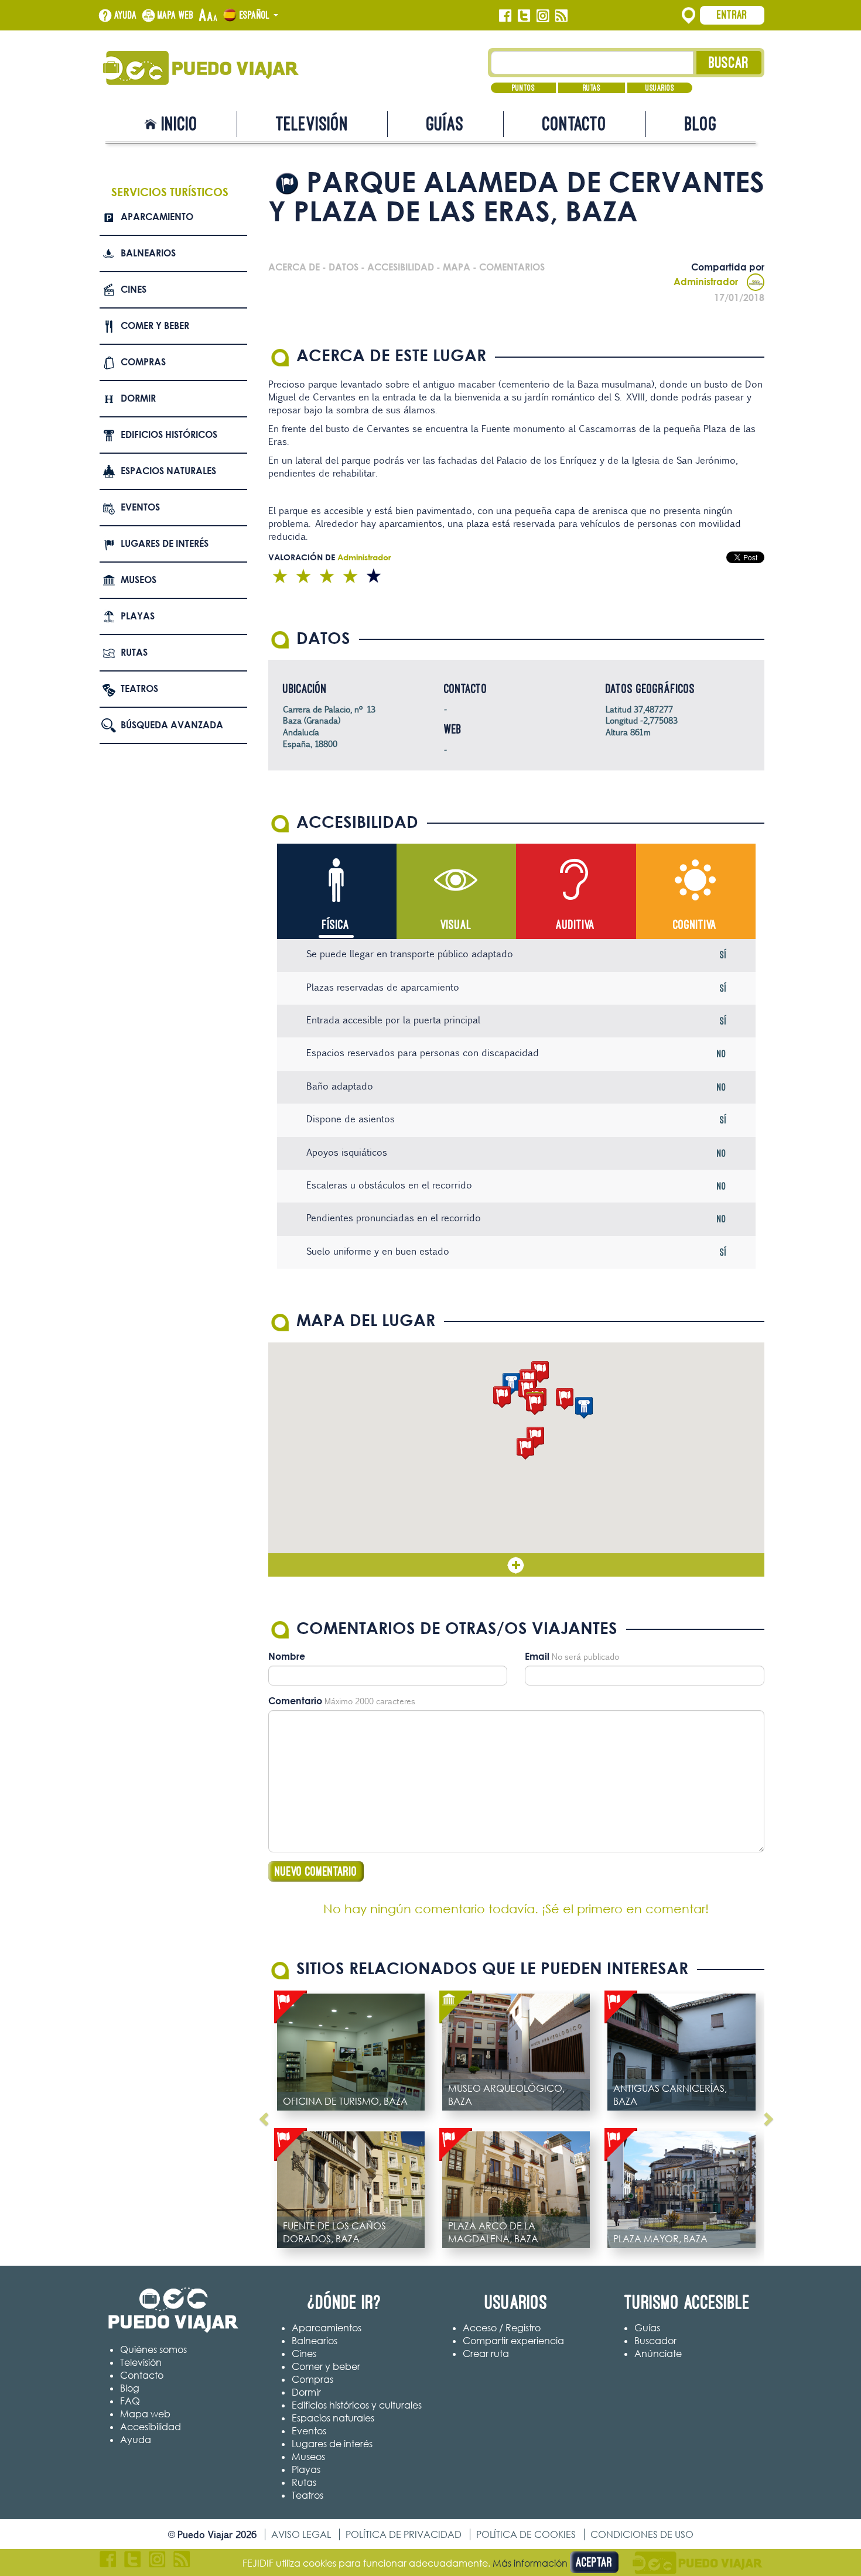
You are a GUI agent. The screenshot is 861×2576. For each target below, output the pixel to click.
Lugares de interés (165, 543)
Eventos (140, 507)
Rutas (592, 88)
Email (537, 1656)
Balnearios (148, 253)
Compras (143, 362)
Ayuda (126, 15)
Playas (138, 616)
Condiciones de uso (642, 2534)
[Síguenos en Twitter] (524, 16)
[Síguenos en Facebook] (505, 16)
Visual (456, 925)
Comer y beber (155, 326)
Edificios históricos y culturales (357, 2405)
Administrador (706, 282)
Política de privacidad (404, 2534)
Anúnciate (658, 2354)
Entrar (732, 15)
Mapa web (176, 15)
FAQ (130, 2401)
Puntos (523, 88)
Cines (134, 289)
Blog (701, 124)
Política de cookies (526, 2534)
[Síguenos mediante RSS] (561, 16)
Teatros (139, 688)
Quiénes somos (153, 2349)
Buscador (655, 2341)
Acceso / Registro (502, 2328)
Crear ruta (486, 2354)
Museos (139, 580)
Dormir (138, 398)
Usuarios (660, 88)
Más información (530, 2563)
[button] (525, 1449)
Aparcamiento (157, 217)
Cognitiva (695, 925)
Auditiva (575, 925)
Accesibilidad (151, 2427)
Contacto (575, 124)
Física (336, 925)
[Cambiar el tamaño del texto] (208, 16)
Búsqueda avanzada (172, 725)
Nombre (287, 1656)
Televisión (312, 124)
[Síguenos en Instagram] (543, 16)
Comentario (295, 1701)
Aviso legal (301, 2534)
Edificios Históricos (169, 434)
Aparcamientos (327, 2328)
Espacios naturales (168, 471)
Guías (445, 124)
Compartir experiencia (513, 2341)
